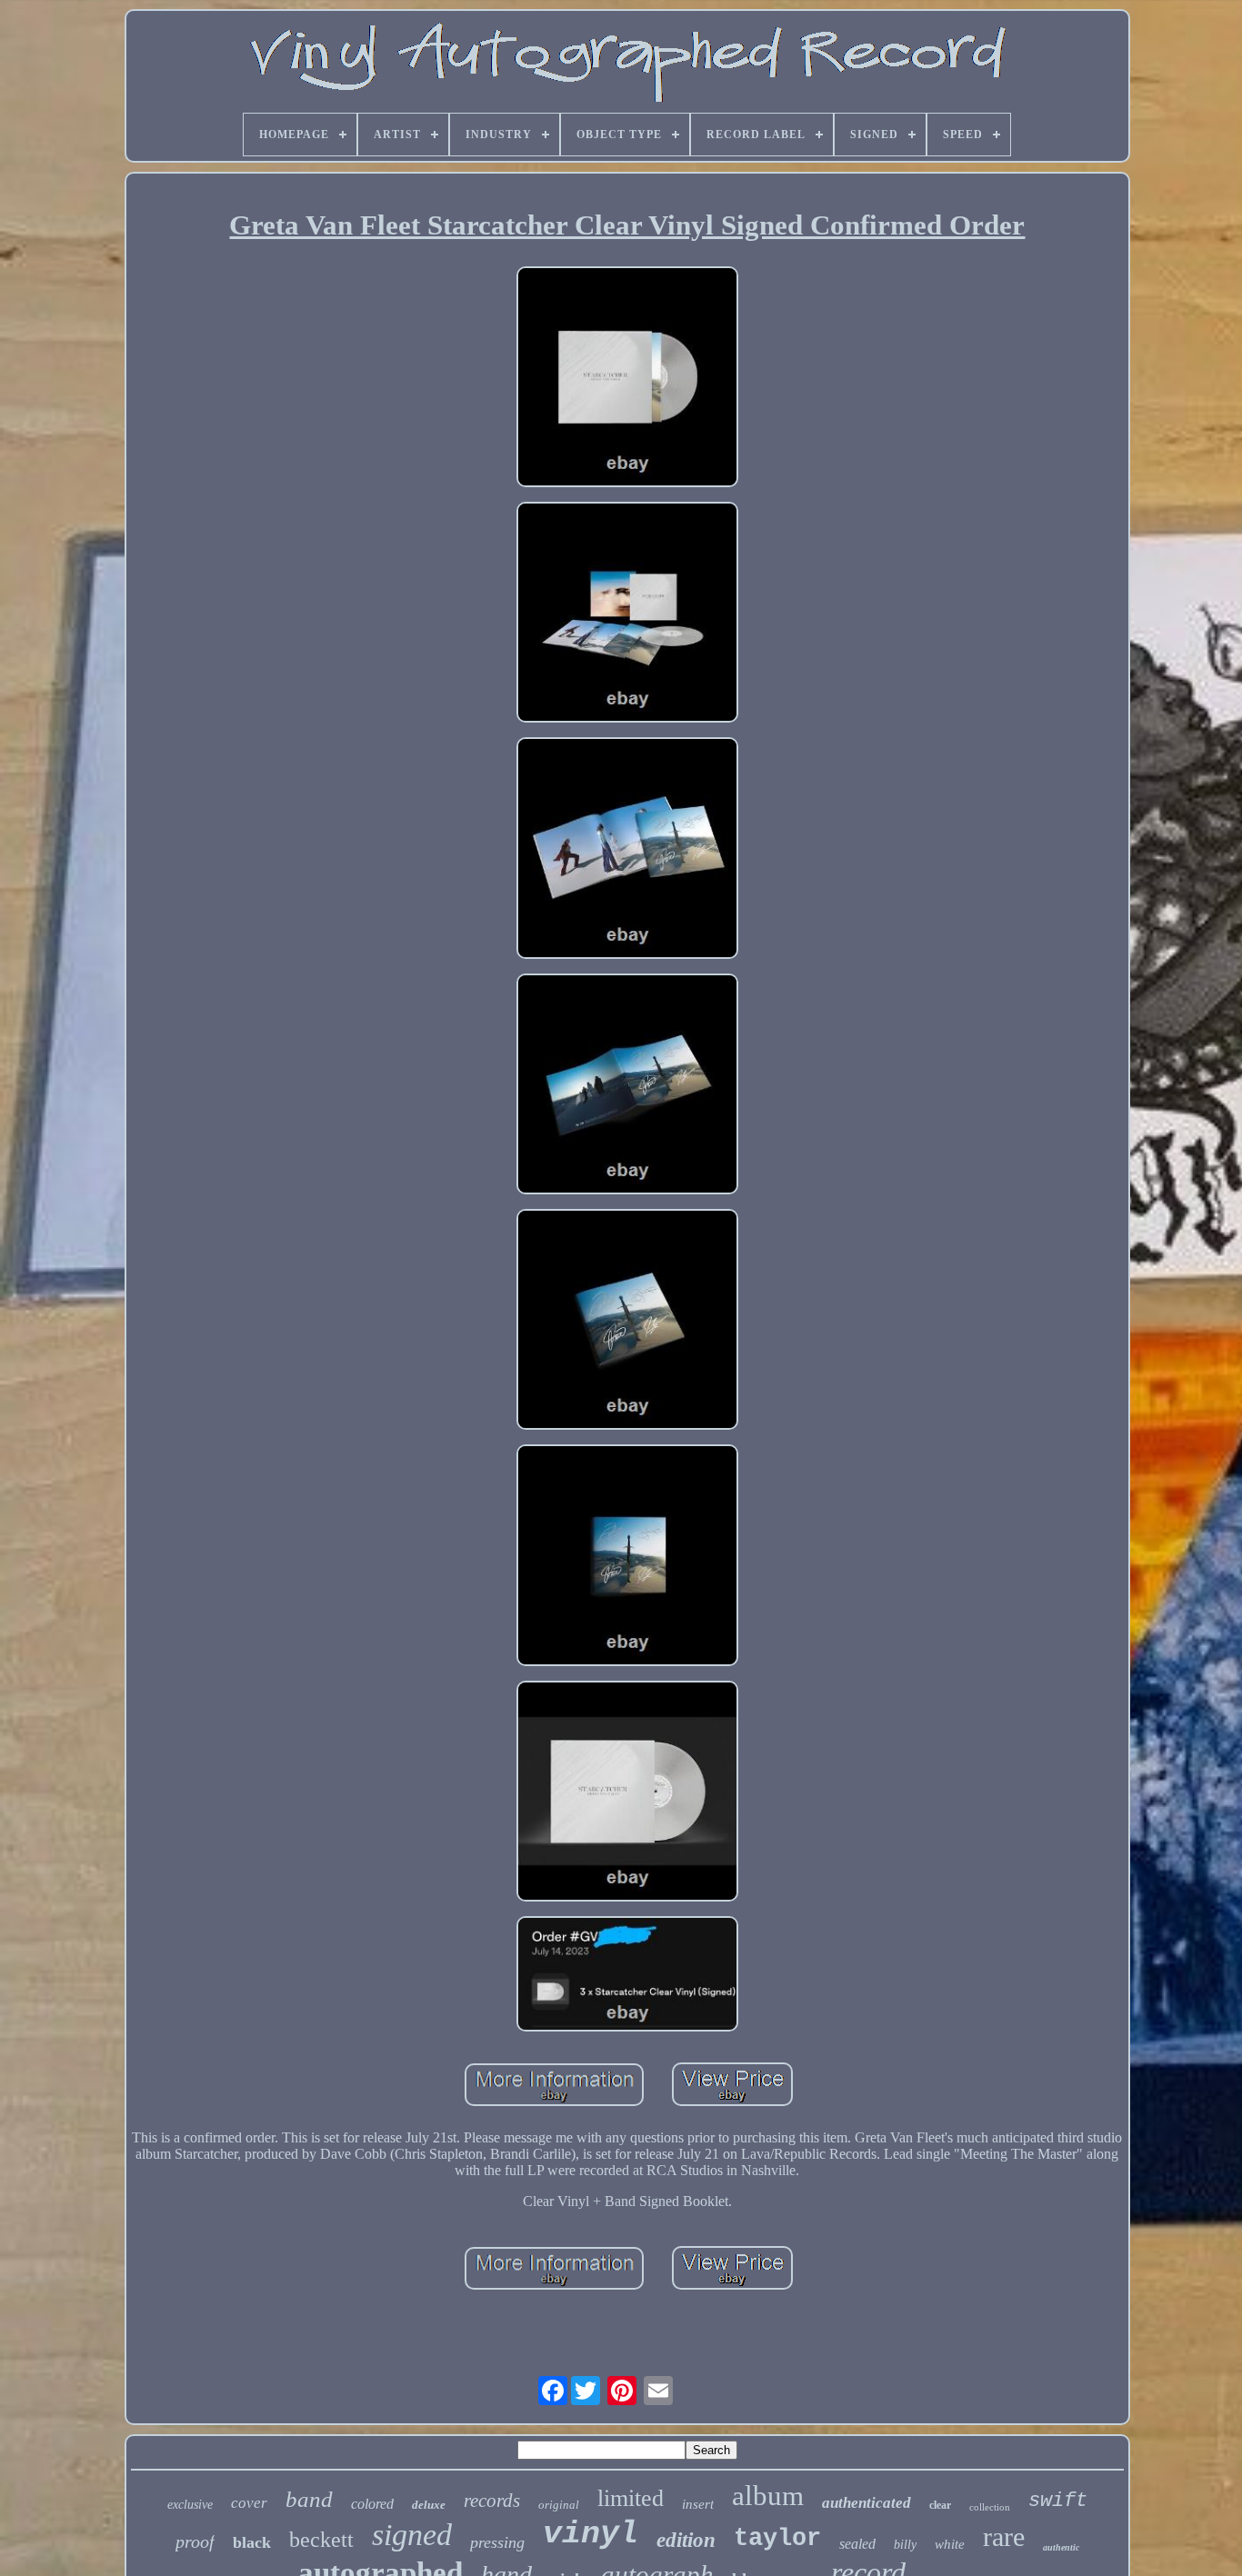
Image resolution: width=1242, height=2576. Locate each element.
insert (698, 2504)
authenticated (866, 2503)
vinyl (591, 2534)
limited (631, 2498)
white (950, 2544)
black (252, 2542)
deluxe (429, 2505)
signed (412, 2535)
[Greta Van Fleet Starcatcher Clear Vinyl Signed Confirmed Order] (627, 379)
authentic (1061, 2547)
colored (372, 2504)
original (559, 2505)
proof (195, 2541)
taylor (777, 2539)
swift (1058, 2501)
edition (686, 2540)
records (492, 2501)
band (309, 2499)
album (768, 2496)
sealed (857, 2544)
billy (905, 2545)
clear (940, 2505)
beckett (321, 2540)
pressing (497, 2542)
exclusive (190, 2505)
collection (990, 2507)
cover (249, 2503)
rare (1004, 2536)
